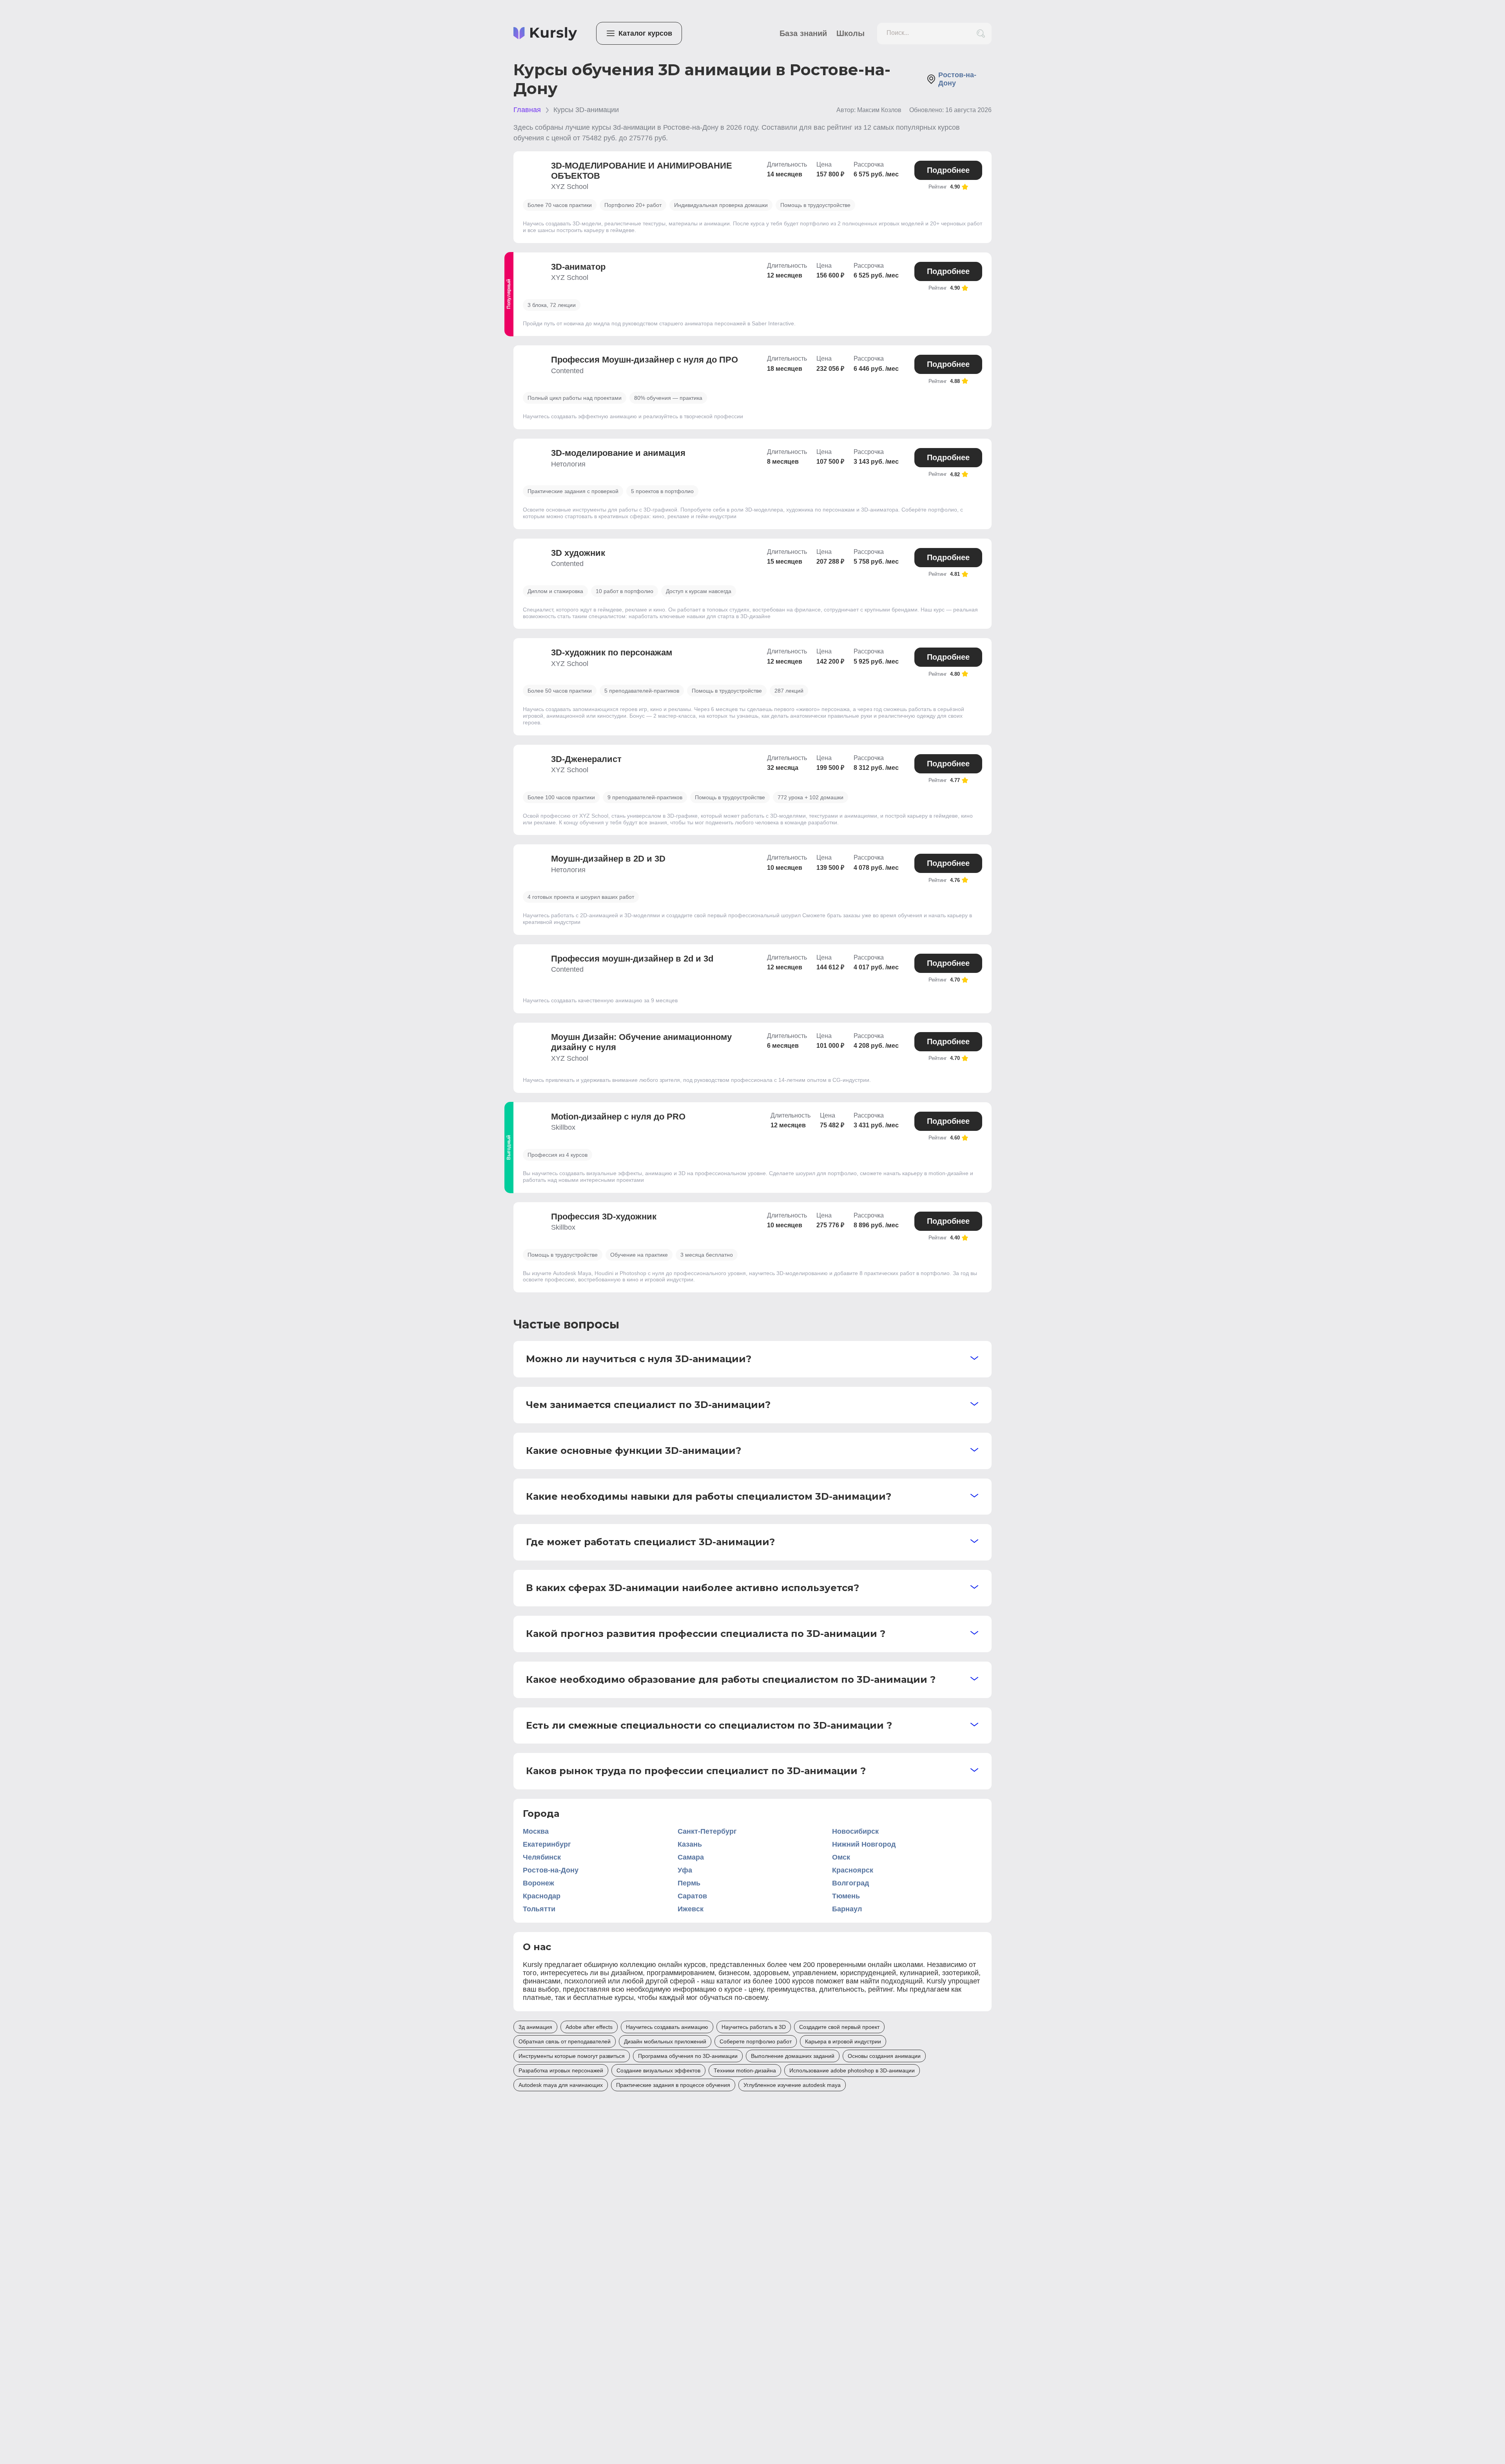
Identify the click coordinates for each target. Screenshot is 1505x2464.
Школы (850, 33)
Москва (536, 1831)
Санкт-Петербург (707, 1831)
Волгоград (850, 1883)
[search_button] (981, 34)
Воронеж (539, 1883)
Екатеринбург (547, 1844)
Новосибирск (855, 1831)
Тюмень (846, 1896)
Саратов (692, 1896)
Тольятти (539, 1909)
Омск (841, 1857)
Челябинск (542, 1857)
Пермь (689, 1883)
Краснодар (542, 1896)
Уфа (685, 1870)
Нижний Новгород (864, 1844)
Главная (527, 110)
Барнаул (847, 1909)
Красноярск (853, 1870)
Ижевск (691, 1909)
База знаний (803, 33)
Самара (691, 1857)
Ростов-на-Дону (551, 1870)
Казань (690, 1844)
